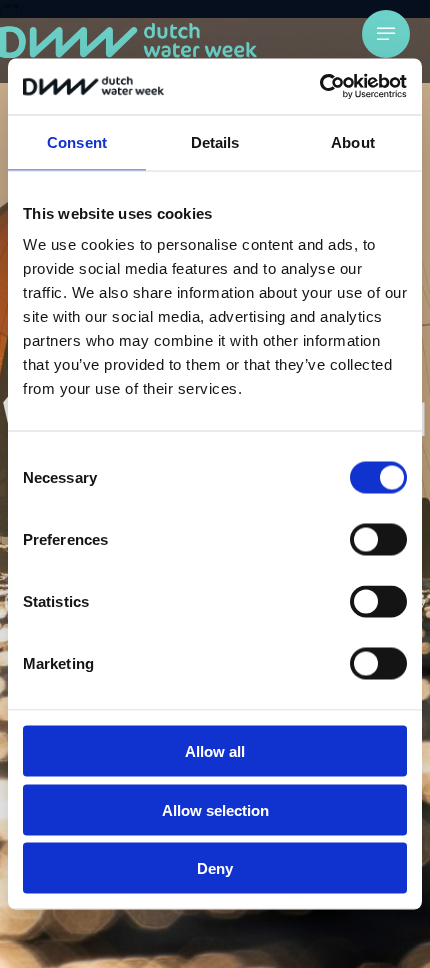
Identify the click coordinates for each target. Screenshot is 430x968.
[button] (386, 34)
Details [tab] (215, 141)
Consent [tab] (77, 141)
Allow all (215, 751)
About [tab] (353, 141)
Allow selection (215, 809)
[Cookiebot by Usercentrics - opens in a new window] (319, 87)
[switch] (378, 540)
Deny (215, 868)
